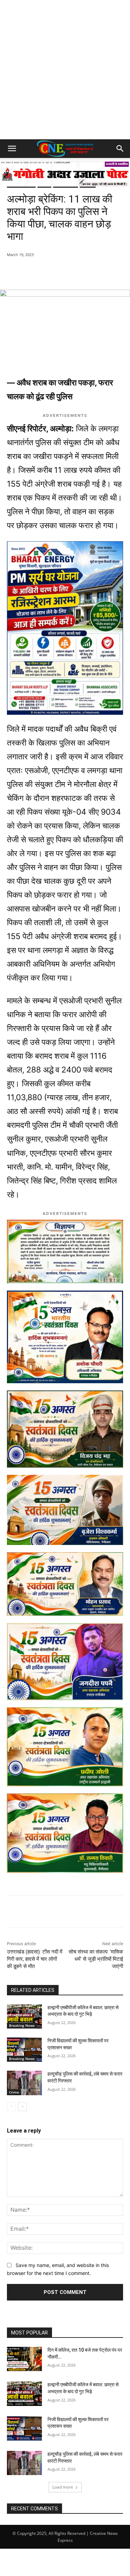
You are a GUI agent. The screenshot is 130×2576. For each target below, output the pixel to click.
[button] (12, 149)
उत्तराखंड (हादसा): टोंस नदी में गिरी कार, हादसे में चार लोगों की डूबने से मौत (35, 1959)
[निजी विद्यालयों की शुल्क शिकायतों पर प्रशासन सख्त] (24, 2050)
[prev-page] (11, 2107)
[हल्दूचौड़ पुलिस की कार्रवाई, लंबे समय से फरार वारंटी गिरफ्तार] (24, 2083)
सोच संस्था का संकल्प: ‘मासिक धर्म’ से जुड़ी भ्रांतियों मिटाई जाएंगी (96, 1959)
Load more (63, 2487)
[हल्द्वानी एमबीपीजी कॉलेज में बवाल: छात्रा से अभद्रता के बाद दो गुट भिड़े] (24, 2016)
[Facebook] (52, 272)
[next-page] (22, 2107)
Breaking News (22, 2025)
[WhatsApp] (36, 272)
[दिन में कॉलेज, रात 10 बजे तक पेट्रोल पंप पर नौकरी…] (24, 2359)
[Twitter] (68, 272)
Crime (14, 2092)
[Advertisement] (65, 71)
